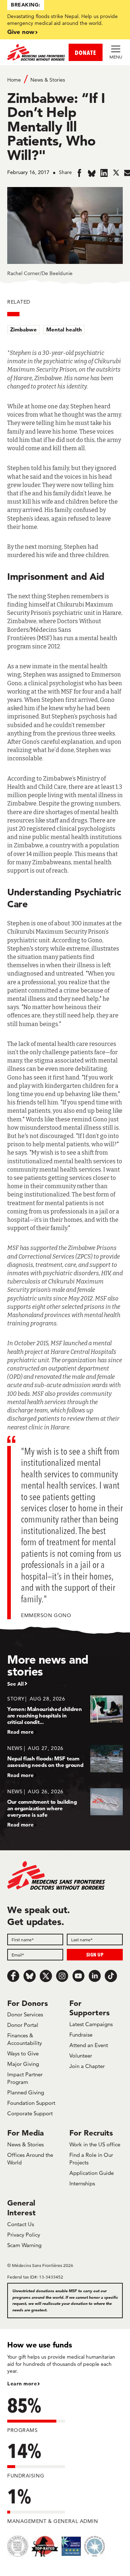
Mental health (64, 329)
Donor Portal (23, 2025)
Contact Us (21, 2224)
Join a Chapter (87, 2066)
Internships (82, 2183)
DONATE (86, 53)
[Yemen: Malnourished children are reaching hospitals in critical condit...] (65, 1715)
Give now (21, 32)
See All (16, 1684)
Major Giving (23, 2064)
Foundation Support (31, 2103)
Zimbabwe (23, 329)
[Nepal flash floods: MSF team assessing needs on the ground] (65, 1761)
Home (14, 80)
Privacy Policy (24, 2235)
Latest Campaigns (91, 2024)
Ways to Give (23, 2053)
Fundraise (81, 2035)
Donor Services (25, 2014)
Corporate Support (30, 2113)
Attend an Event (89, 2045)
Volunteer (81, 2056)
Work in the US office (95, 2144)
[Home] (36, 52)
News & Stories (48, 80)
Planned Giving (26, 2092)
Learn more (22, 2384)
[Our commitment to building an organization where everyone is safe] (65, 1808)
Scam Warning (24, 2245)
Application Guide (92, 2173)
